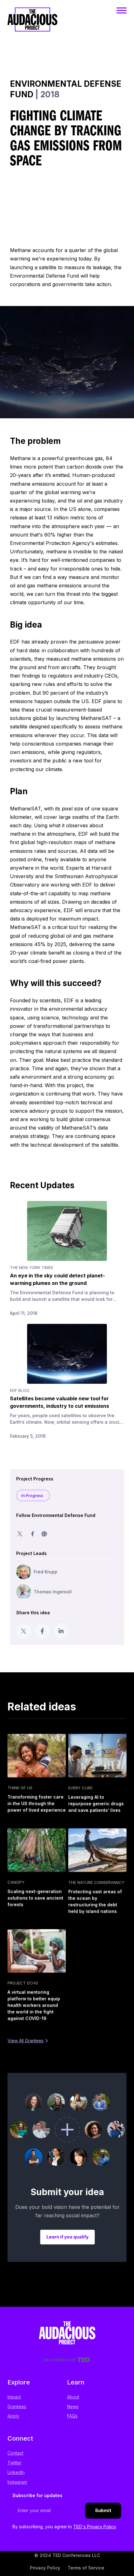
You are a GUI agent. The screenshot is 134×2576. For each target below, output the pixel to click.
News (73, 2406)
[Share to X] (24, 1631)
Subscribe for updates (37, 2495)
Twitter (14, 2463)
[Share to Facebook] (42, 1631)
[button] (122, 10)
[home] (32, 26)
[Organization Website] (44, 1534)
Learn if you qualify (67, 2237)
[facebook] (32, 1534)
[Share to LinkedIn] (61, 1631)
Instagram (17, 2482)
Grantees (17, 2406)
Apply (13, 2416)
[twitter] (20, 1534)
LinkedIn (16, 2472)
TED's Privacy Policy (95, 2527)
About (73, 2397)
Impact (14, 2397)
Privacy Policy (45, 2568)
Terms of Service (86, 2568)
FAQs (72, 2416)
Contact (15, 2453)
